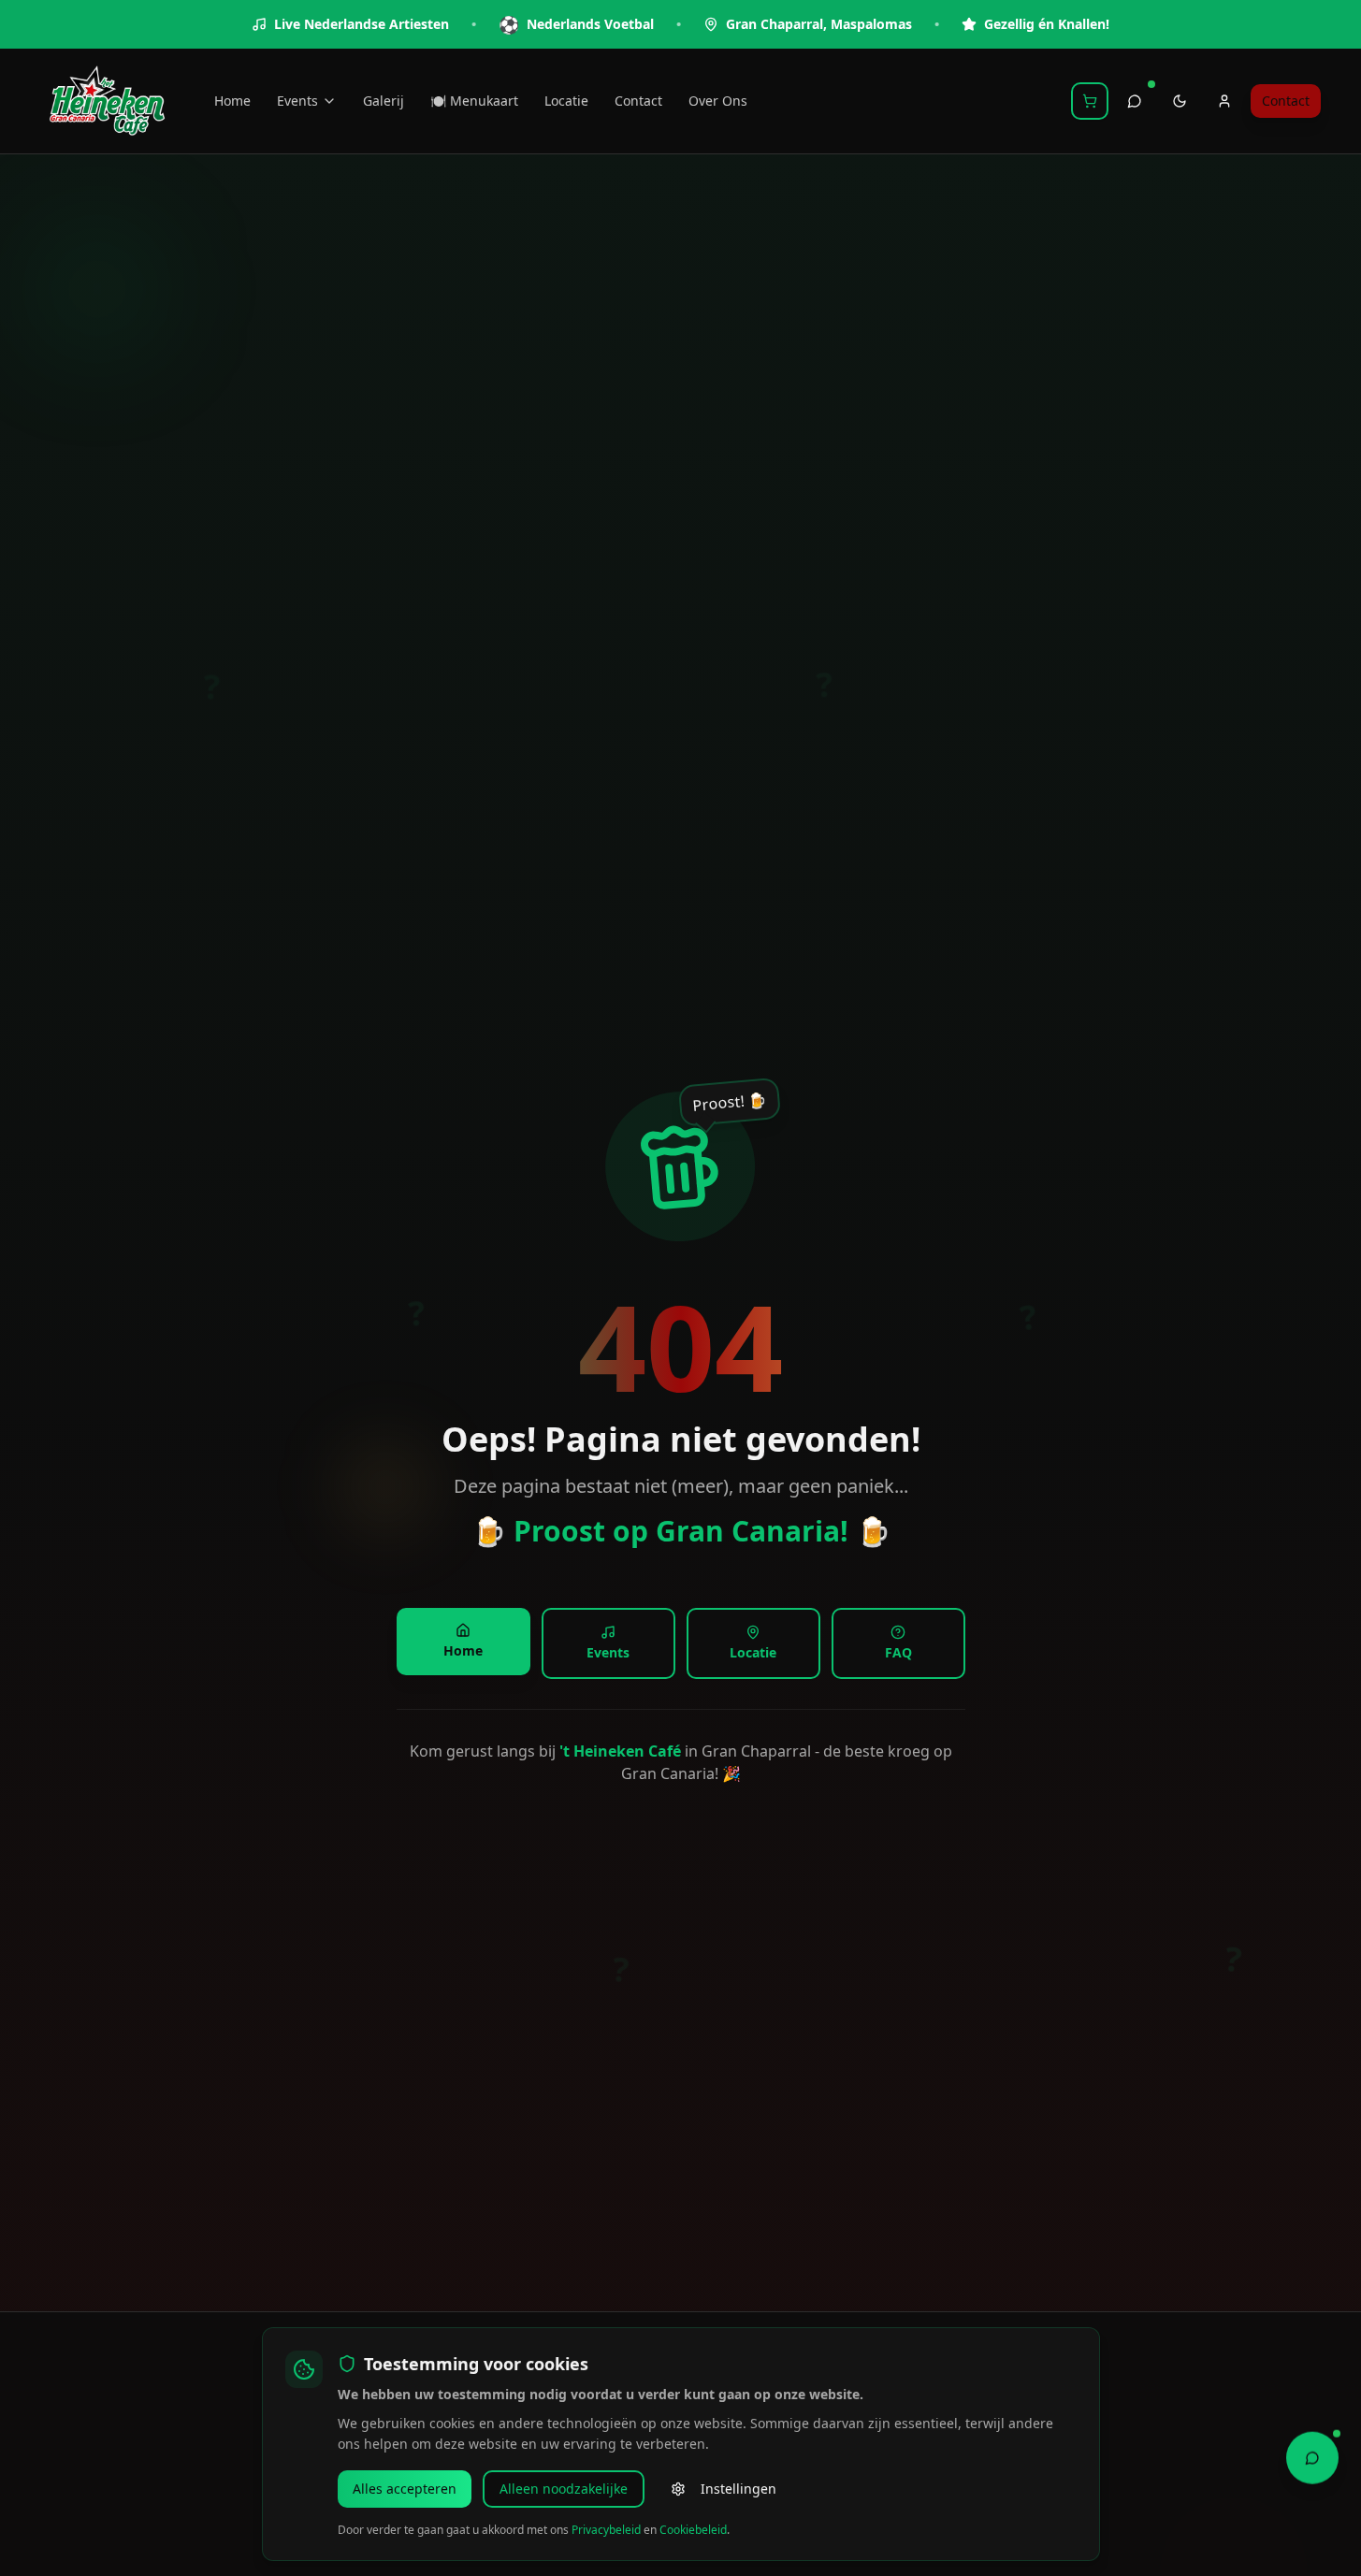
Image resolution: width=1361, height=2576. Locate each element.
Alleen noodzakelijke (564, 2489)
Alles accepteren (405, 2489)
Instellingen (738, 2489)
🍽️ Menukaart (474, 101)
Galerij (384, 101)
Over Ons (718, 101)
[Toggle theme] (1180, 101)
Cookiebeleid (693, 2530)
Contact (638, 101)
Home (232, 101)
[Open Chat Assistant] (1312, 2455)
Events (297, 101)
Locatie (566, 101)
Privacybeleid (606, 2530)
